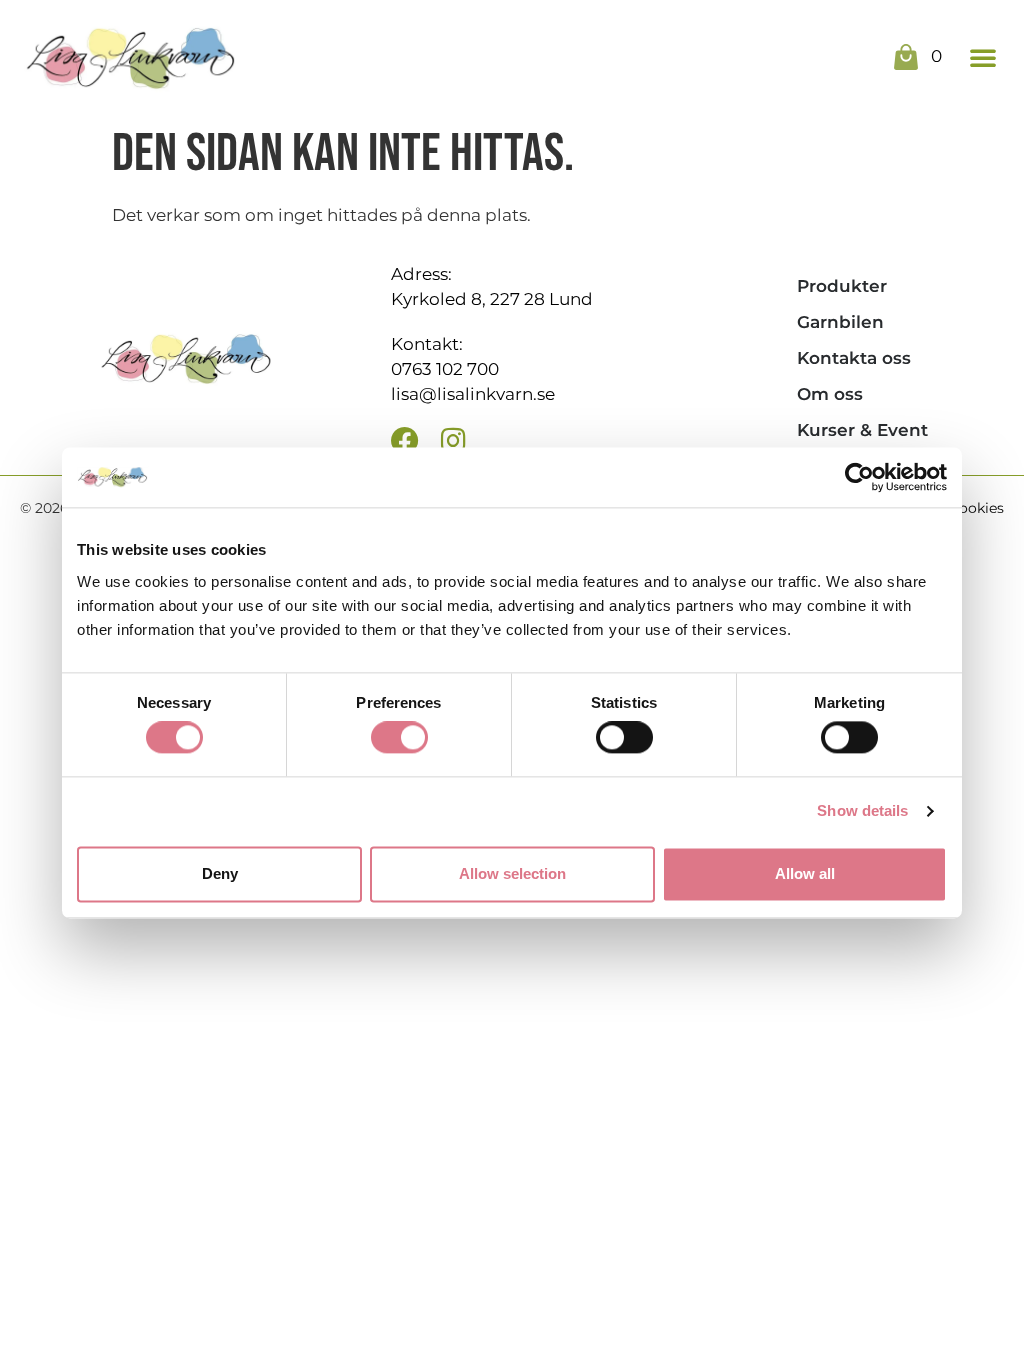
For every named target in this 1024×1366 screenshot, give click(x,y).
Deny (220, 873)
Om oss (830, 394)
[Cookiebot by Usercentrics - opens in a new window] (859, 477)
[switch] (399, 738)
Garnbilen (840, 322)
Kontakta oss (854, 358)
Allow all (805, 873)
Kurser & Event (862, 430)
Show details (862, 811)
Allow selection (512, 873)
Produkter (842, 286)
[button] (983, 57)
